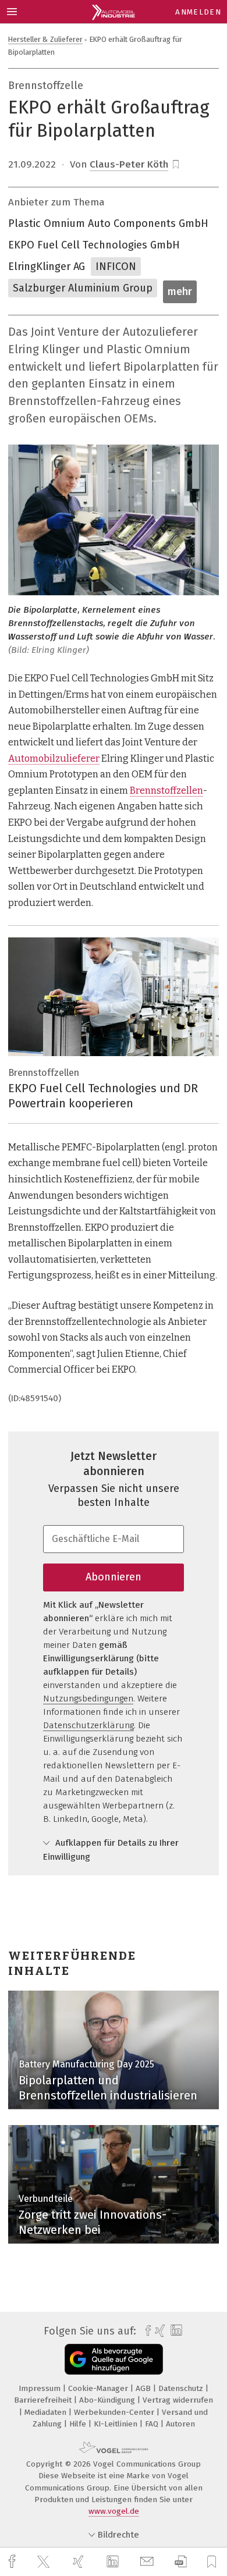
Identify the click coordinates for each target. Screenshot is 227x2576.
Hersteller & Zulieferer (45, 39)
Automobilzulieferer (54, 758)
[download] (181, 2562)
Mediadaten (47, 2412)
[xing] (80, 2562)
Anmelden (198, 12)
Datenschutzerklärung (88, 1725)
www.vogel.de (114, 2511)
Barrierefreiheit (44, 2400)
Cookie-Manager (99, 2388)
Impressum (41, 2388)
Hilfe (79, 2424)
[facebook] (13, 2562)
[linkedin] (114, 2562)
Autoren (180, 2424)
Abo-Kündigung (108, 2400)
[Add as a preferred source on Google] (114, 2359)
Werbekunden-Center (115, 2412)
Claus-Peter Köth (129, 164)
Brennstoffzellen (166, 790)
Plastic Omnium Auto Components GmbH (108, 223)
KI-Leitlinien (117, 2424)
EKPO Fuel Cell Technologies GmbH (94, 245)
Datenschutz (182, 2388)
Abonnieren (114, 1577)
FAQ (153, 2424)
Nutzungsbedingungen (88, 1699)
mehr (180, 292)
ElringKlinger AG (47, 267)
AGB (144, 2388)
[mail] (148, 2562)
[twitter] (45, 2562)
